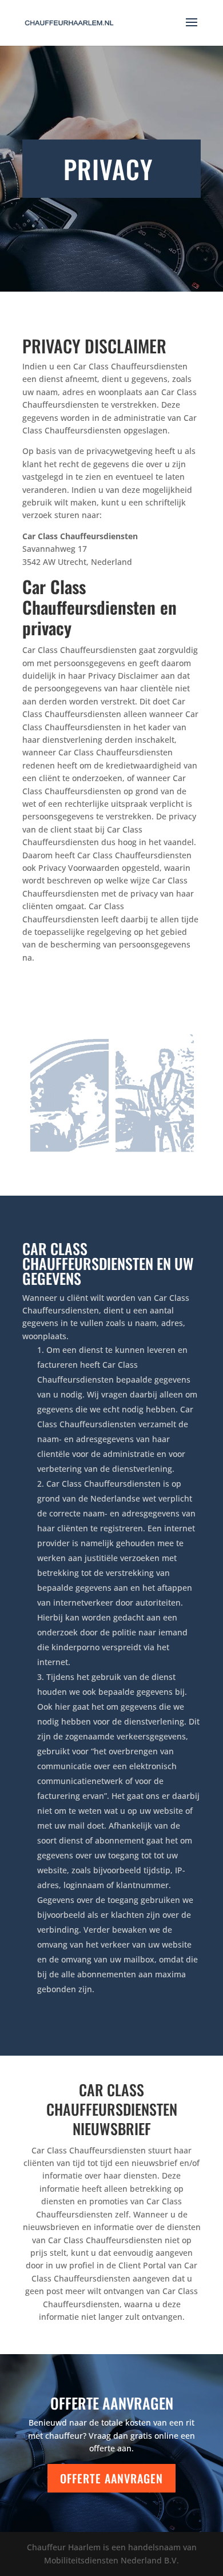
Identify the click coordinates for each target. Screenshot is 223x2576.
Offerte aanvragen (111, 2478)
